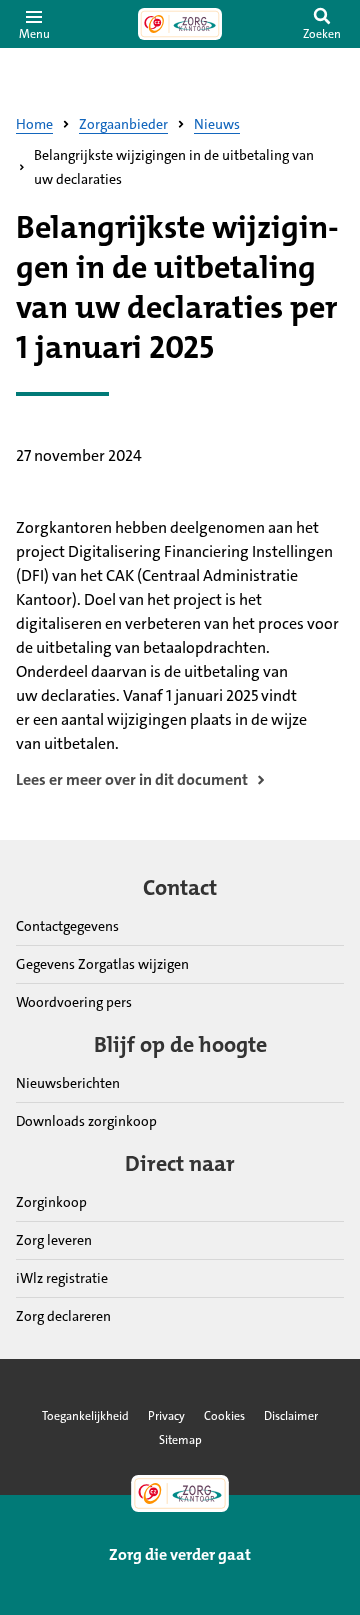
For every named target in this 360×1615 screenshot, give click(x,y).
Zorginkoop (51, 1202)
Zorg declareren (63, 1316)
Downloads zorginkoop (86, 1121)
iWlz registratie (62, 1278)
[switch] (322, 24)
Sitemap (180, 1440)
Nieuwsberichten (68, 1083)
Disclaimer (291, 1416)
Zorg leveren (54, 1240)
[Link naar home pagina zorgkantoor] (180, 24)
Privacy (166, 1416)
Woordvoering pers (74, 1002)
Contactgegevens (67, 926)
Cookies (224, 1416)
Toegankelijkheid (85, 1416)
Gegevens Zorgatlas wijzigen (102, 964)
